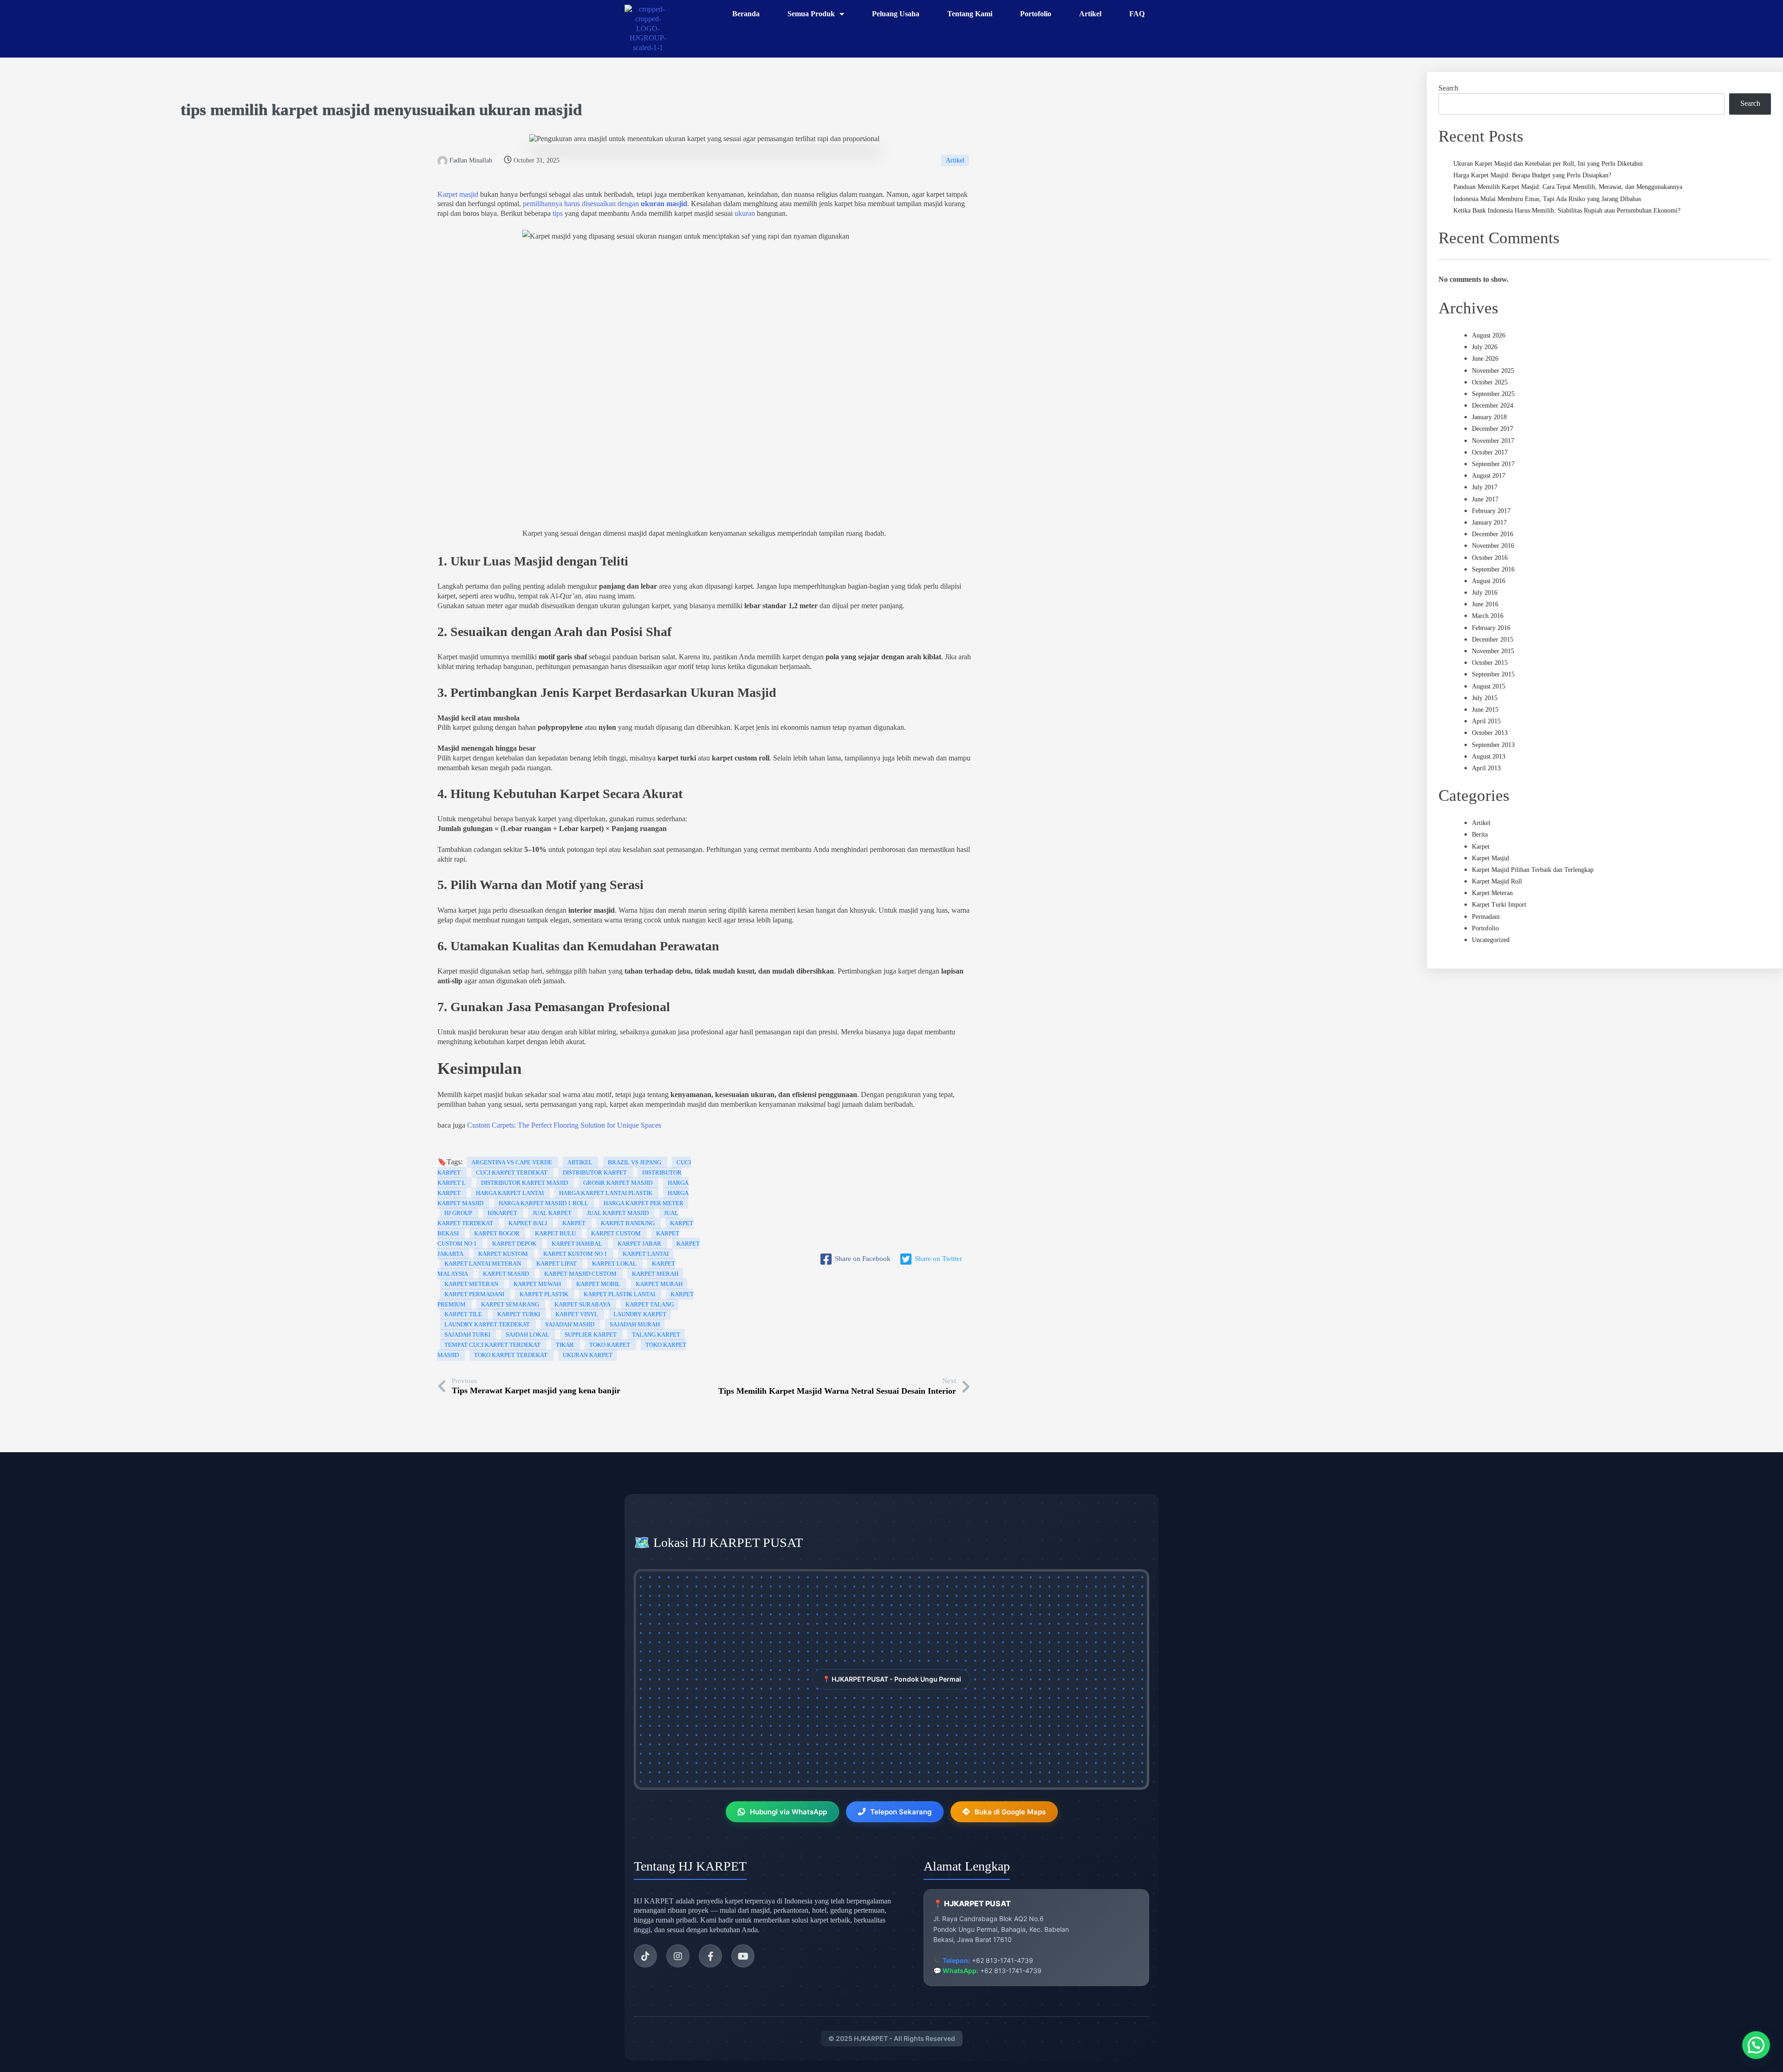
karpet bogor (498, 1233)
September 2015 (1493, 674)
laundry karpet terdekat (488, 1324)
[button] (1756, 2045)
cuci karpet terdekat (512, 1172)
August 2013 (1489, 757)
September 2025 (1493, 394)
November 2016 (1493, 546)
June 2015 (1485, 710)
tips (193, 110)
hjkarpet (503, 1213)
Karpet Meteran (1492, 893)
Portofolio (1485, 928)
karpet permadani (475, 1294)
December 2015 (1493, 640)
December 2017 (1493, 429)
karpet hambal (578, 1244)
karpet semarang (511, 1304)
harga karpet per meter (644, 1203)
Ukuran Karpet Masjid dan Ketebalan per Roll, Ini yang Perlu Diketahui (1548, 164)
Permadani (1486, 917)
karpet (575, 1223)
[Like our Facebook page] (710, 1956)
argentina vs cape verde (512, 1162)
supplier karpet (591, 1335)
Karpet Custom (617, 1233)
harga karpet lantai (511, 1193)
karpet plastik (545, 1294)
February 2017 (1491, 511)
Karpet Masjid (1490, 858)
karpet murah (659, 1284)
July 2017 (1485, 487)
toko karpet (610, 1345)
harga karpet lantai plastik (606, 1193)
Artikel (955, 160)
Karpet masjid (458, 194)
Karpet (1481, 847)
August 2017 (1489, 476)
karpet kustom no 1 (576, 1254)
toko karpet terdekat (511, 1355)
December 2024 (1493, 406)
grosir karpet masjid (618, 1183)
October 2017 (1490, 452)
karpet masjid (321, 110)
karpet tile (464, 1314)
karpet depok (515, 1244)
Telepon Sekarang (901, 1812)
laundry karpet (640, 1314)
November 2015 (1493, 651)
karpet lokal (615, 1263)
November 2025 (1493, 371)
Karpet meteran (472, 1284)
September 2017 (1493, 464)
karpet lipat (557, 1263)
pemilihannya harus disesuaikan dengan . (605, 204)
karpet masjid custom (581, 1274)
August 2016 (1489, 581)
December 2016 (1493, 534)
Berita (1480, 835)
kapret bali (528, 1223)
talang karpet (656, 1335)
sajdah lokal (528, 1335)
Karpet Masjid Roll (1497, 881)
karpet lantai (646, 1254)
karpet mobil (599, 1284)
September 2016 (1493, 569)
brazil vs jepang (635, 1162)
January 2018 (1489, 417)
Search (1448, 88)
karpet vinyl (577, 1314)
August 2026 (1489, 335)
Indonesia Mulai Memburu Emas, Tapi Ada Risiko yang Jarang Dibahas (1547, 199)
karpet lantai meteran (483, 1263)
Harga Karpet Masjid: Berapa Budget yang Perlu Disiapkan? (1532, 175)
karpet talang (650, 1304)
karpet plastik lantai (620, 1294)
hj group (459, 1213)
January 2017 (1489, 523)
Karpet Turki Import (1499, 905)
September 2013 (1493, 745)
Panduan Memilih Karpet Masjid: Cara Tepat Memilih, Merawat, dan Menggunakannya (1568, 187)
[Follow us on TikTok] (645, 1956)
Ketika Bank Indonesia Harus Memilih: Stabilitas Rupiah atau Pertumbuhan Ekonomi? (1567, 211)
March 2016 (1488, 616)
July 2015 (1485, 698)
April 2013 (1486, 768)
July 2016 (1485, 593)
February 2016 (1491, 628)
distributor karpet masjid (525, 1183)
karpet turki (519, 1314)
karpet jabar (640, 1244)
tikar (566, 1345)
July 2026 (1485, 347)
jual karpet (553, 1213)
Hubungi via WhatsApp (788, 1812)
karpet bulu (556, 1233)
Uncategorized (1491, 940)
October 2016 (1490, 558)
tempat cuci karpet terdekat (493, 1345)
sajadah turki (468, 1335)
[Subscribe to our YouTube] (743, 1956)
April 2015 (1486, 721)
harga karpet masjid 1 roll (544, 1203)
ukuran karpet (588, 1355)
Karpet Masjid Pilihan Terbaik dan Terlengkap (1533, 870)
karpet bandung (628, 1223)
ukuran (505, 110)
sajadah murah (635, 1324)
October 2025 (1490, 382)
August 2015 (1489, 686)
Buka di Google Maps (1010, 1812)
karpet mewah (538, 1284)
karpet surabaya (583, 1304)
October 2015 (1490, 663)
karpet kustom (504, 1254)
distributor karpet (595, 1172)
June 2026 (1485, 359)
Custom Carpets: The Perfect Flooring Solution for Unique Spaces (564, 1125)
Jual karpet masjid (618, 1213)
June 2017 (1485, 499)
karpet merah (655, 1274)
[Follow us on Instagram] (678, 1956)
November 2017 (1493, 441)
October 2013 (1490, 733)
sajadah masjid (570, 1324)
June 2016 (1485, 604)
